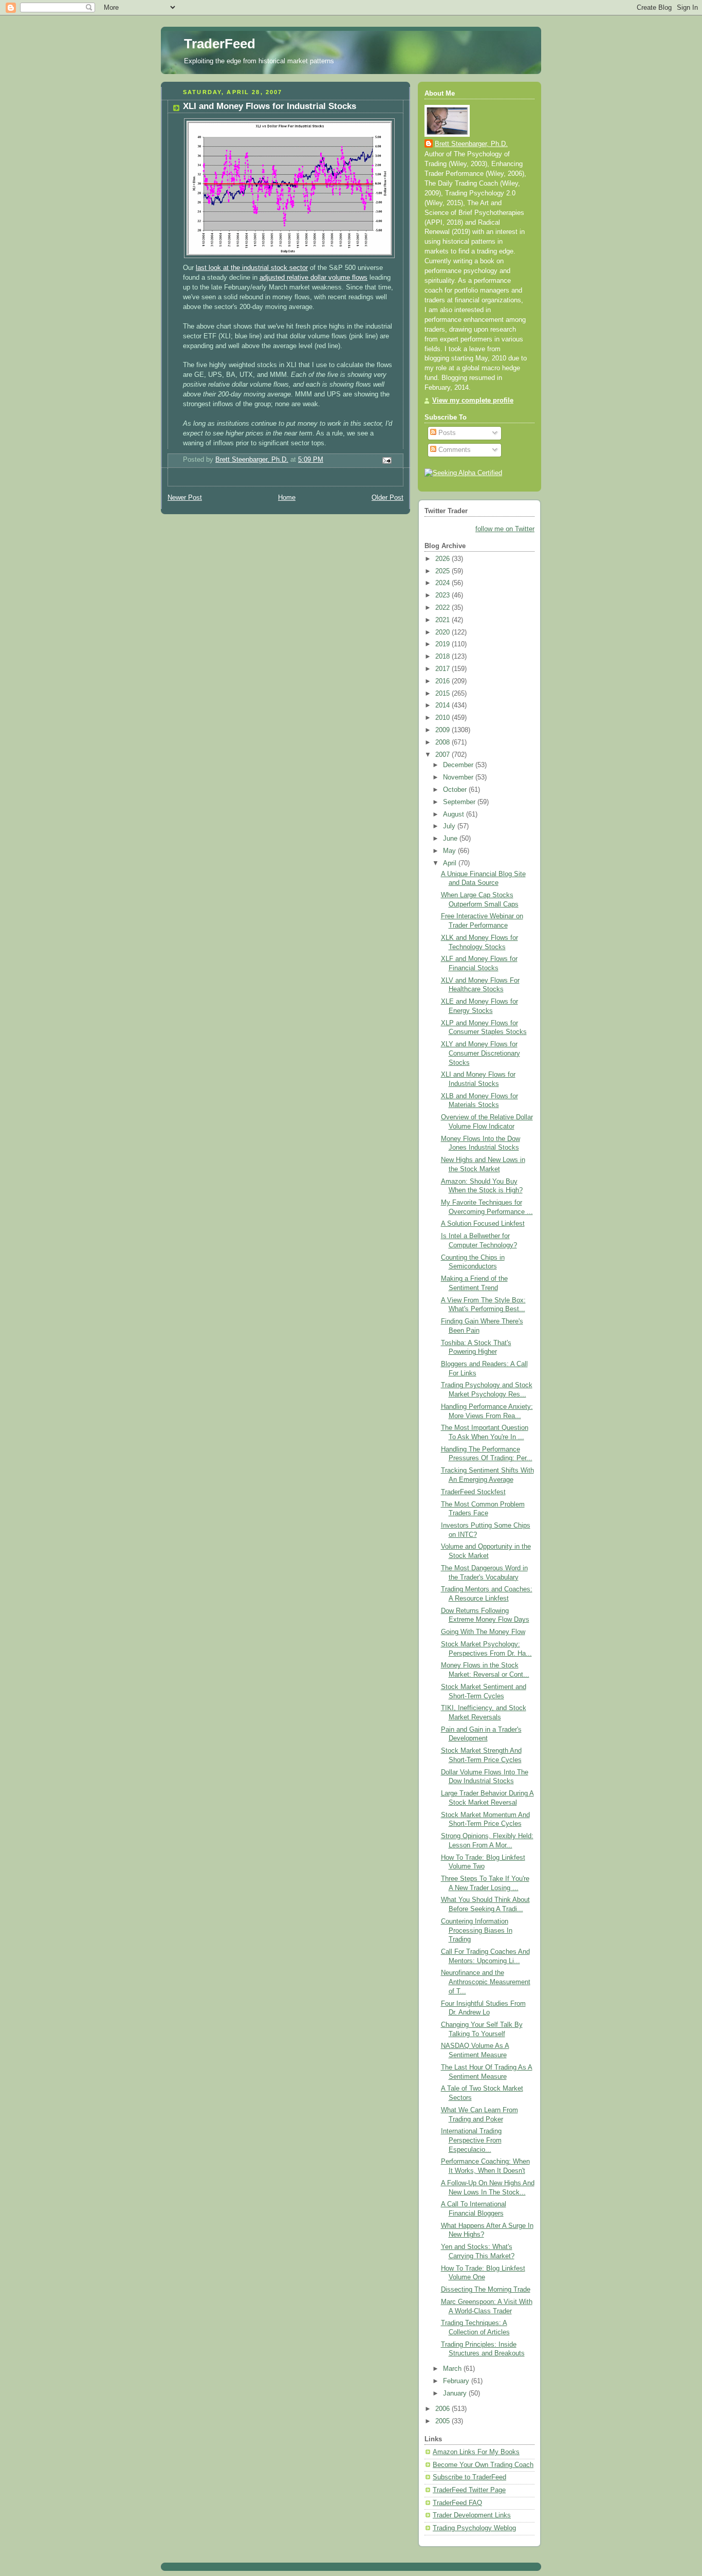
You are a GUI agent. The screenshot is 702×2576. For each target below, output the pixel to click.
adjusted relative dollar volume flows (313, 278)
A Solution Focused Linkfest (483, 1224)
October (456, 790)
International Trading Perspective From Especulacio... (471, 2140)
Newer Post (185, 498)
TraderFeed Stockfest (473, 1492)
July (450, 826)
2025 (444, 571)
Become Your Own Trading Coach (483, 2465)
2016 (444, 681)
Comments (454, 450)
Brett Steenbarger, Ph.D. (471, 144)
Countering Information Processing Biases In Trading (477, 1930)
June (451, 839)
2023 (444, 595)
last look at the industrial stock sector (252, 268)
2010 (444, 718)
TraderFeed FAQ (457, 2503)
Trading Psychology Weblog (474, 2528)
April (451, 863)
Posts (446, 433)
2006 (444, 2409)
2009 (444, 730)
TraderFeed (220, 44)
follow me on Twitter (505, 529)
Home (287, 498)
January (456, 2393)
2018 (444, 657)
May (450, 851)
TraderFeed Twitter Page (469, 2490)
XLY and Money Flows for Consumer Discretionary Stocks (481, 1053)
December (459, 765)
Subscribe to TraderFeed (469, 2477)
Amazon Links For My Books (476, 2452)
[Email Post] (386, 460)
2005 (444, 2421)
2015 (444, 694)
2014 (444, 705)
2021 (444, 620)
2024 (444, 583)
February (457, 2381)
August (455, 814)
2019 (444, 644)
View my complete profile (473, 401)
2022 (444, 608)
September (460, 802)
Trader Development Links (472, 2515)
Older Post (387, 498)
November (459, 777)
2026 (444, 559)
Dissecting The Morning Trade (486, 2290)
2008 (444, 742)
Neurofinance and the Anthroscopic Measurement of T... (486, 1982)
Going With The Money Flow (483, 1632)
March (453, 2369)
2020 (444, 632)
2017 (444, 669)
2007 (444, 755)
